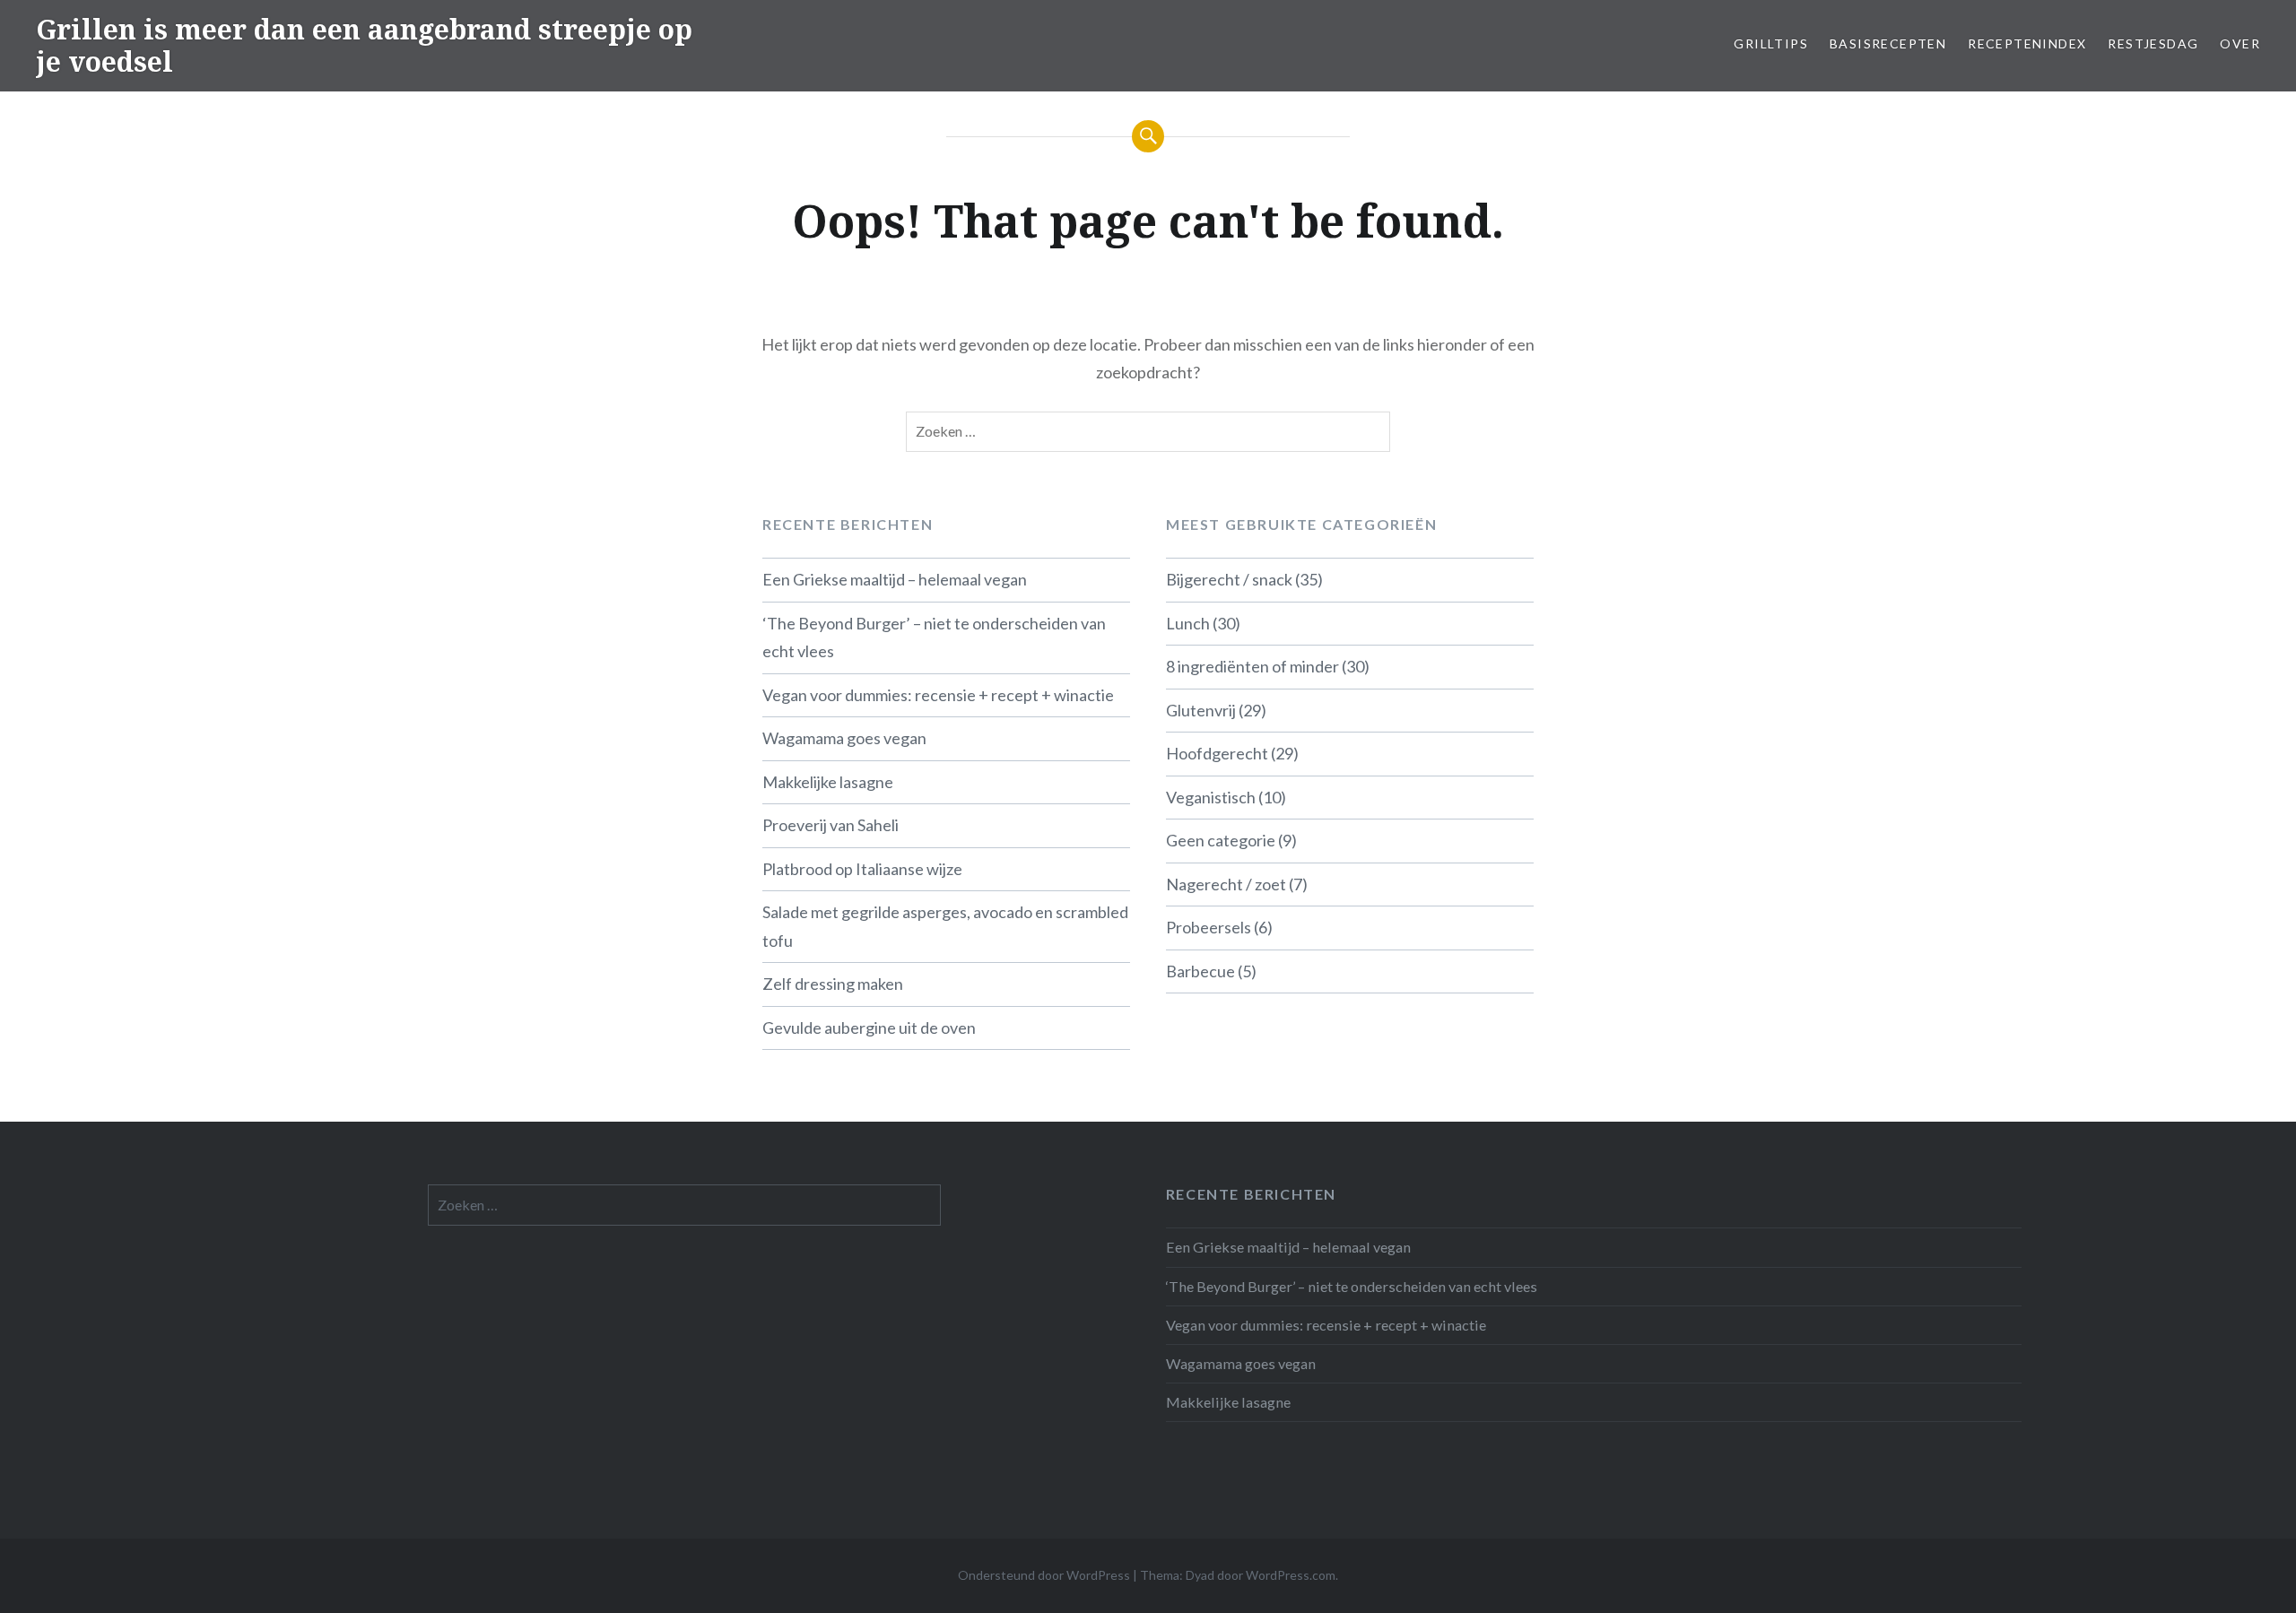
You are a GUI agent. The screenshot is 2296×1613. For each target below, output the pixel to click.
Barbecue (1200, 971)
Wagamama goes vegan (844, 738)
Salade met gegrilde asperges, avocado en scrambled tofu (945, 926)
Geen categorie (1221, 840)
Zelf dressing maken (833, 984)
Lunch (1188, 623)
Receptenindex (2027, 43)
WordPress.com (1291, 1575)
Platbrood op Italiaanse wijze (862, 869)
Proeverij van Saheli (831, 825)
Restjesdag (2153, 43)
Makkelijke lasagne (828, 782)
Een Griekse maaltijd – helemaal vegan (895, 579)
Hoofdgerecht (1217, 753)
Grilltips (1771, 43)
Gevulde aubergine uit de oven (869, 1028)
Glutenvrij (1201, 710)
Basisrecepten (1888, 43)
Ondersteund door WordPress (1044, 1575)
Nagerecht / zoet (1226, 884)
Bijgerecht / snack (1229, 579)
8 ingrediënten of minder (1252, 666)
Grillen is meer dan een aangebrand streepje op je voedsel (364, 45)
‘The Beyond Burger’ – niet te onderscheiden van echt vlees (934, 637)
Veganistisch (1211, 797)
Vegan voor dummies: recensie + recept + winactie (938, 695)
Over (2240, 43)
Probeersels (1209, 927)
